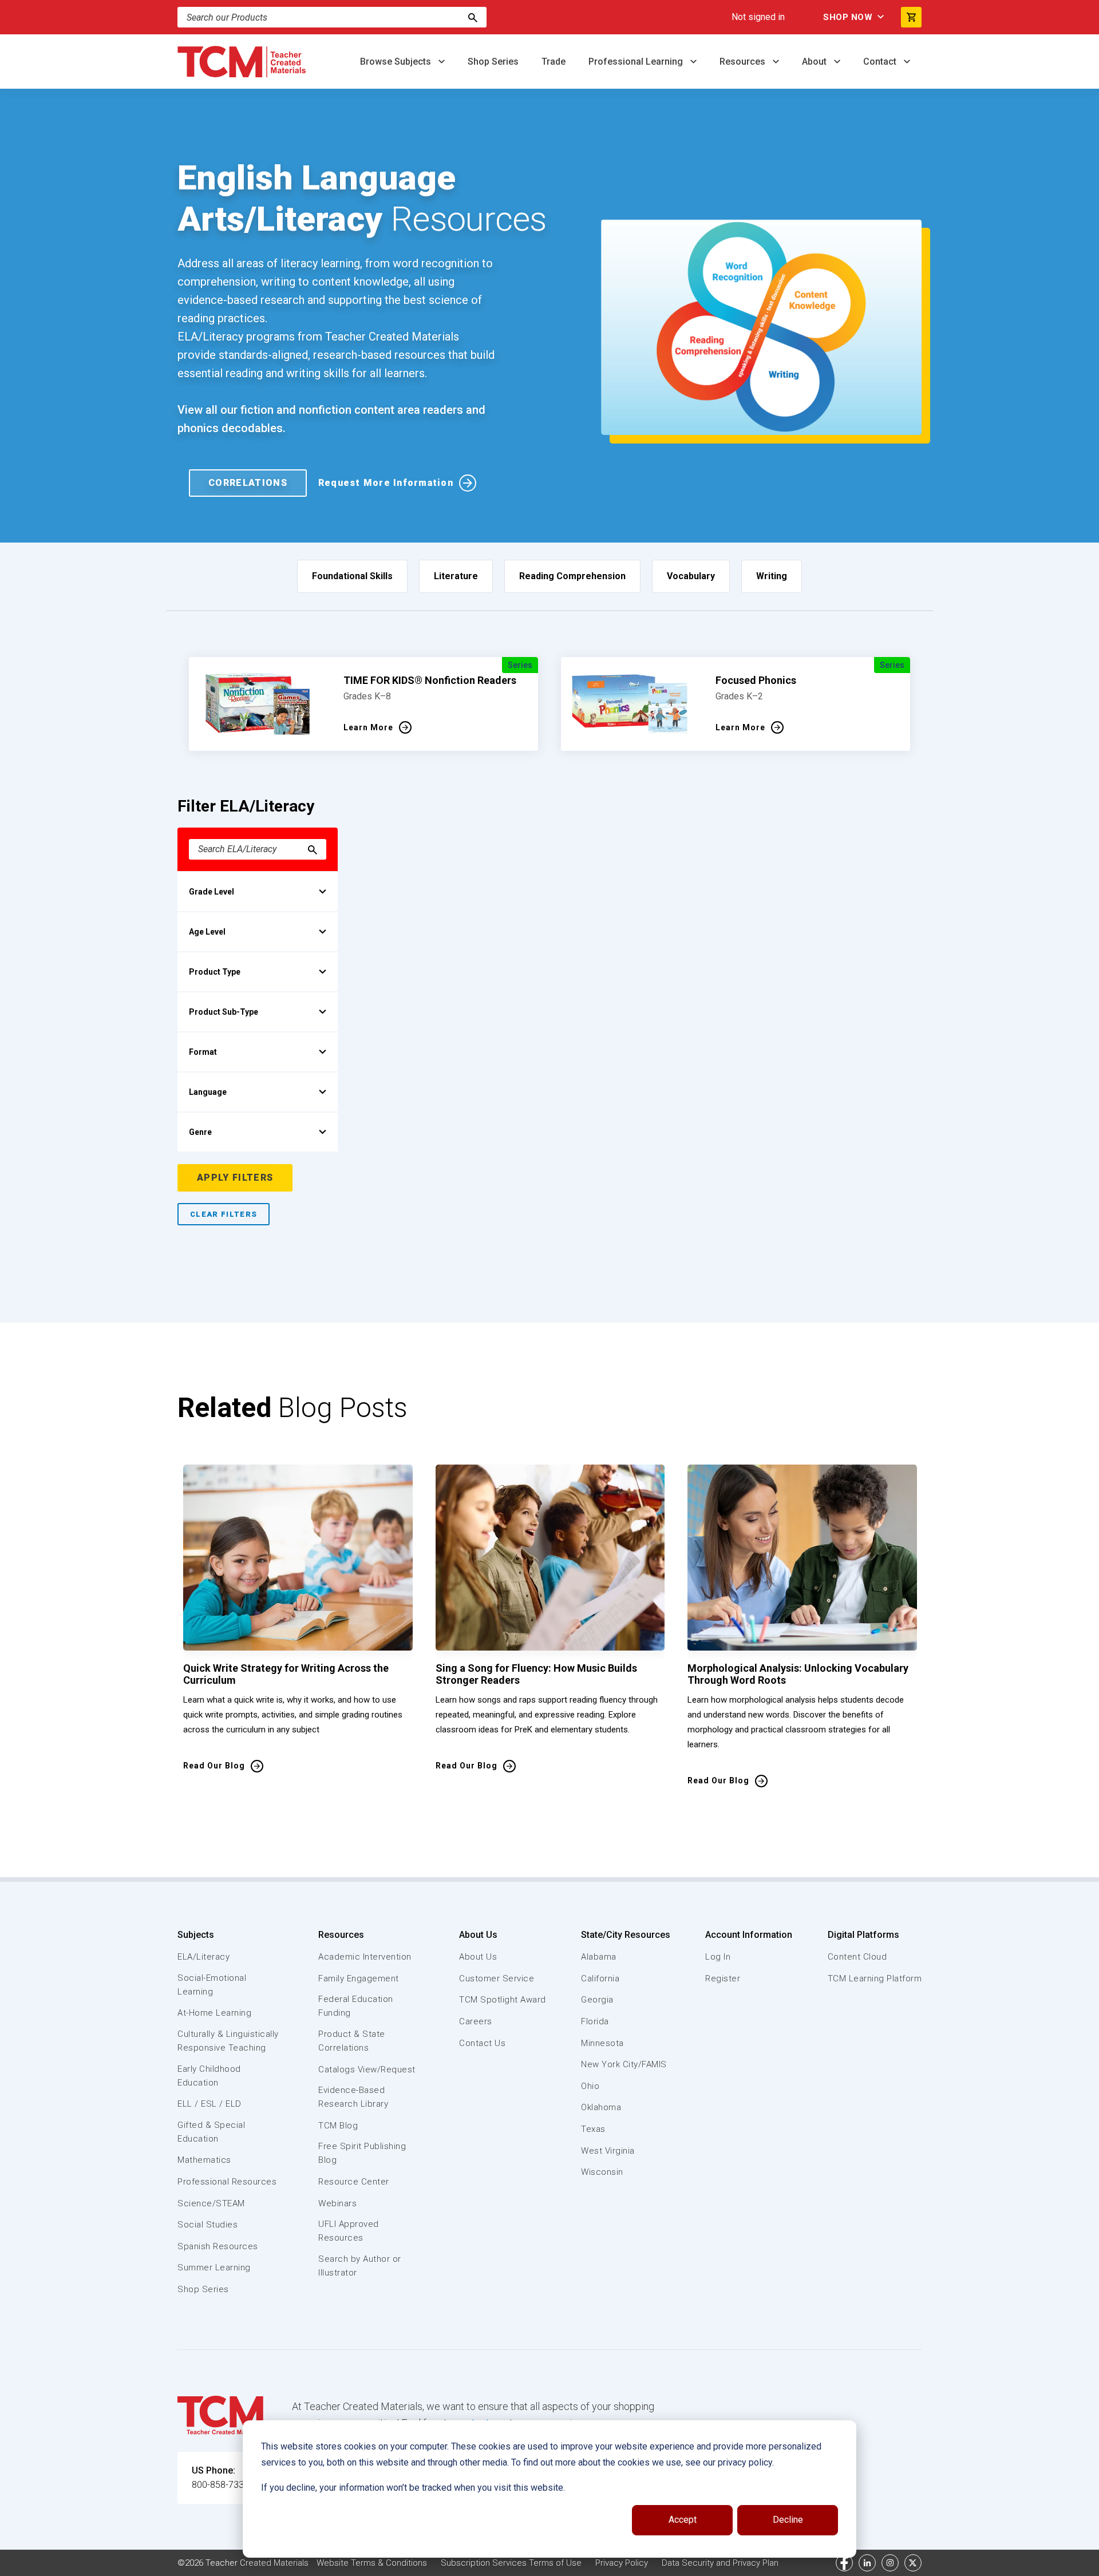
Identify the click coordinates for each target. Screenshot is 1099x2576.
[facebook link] (844, 2563)
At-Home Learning (214, 2013)
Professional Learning (637, 62)
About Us (478, 1935)
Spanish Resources (218, 2246)
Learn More (368, 727)
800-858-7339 (220, 2485)
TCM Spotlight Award (503, 2000)
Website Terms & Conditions (372, 2563)
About (815, 62)
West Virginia (608, 2151)
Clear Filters (224, 1214)
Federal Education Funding (356, 2006)
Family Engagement (359, 1979)
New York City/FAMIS (624, 2064)
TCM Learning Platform (875, 1979)
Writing (772, 576)
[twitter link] (913, 2563)
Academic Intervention (365, 1957)
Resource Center (354, 2182)
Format (203, 1052)
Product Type (215, 972)
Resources (744, 62)
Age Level (207, 932)
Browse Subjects (397, 62)
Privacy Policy (622, 2563)
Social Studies (207, 2225)
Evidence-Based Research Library (353, 2097)
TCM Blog (338, 2126)
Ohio (590, 2086)
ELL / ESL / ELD (209, 2104)
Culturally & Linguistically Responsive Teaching (228, 2041)
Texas (593, 2129)
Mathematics (204, 2160)
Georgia (597, 2000)
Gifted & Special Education (211, 2132)
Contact (881, 62)
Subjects (196, 1935)
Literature (456, 576)
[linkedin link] (867, 2563)
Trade (554, 62)
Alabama (599, 1957)
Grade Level (212, 892)
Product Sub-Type (224, 1012)
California (600, 1979)
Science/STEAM (211, 2203)
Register (723, 1979)
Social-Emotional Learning (212, 1985)
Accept (683, 2520)
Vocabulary (691, 576)
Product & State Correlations (352, 2041)
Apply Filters (235, 1178)
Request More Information (386, 483)
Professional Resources (227, 2182)
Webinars (337, 2203)
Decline (788, 2520)
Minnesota (602, 2043)
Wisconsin (602, 2172)
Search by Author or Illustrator (360, 2266)
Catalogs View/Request (367, 2069)
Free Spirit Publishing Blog (362, 2153)
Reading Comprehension (572, 576)
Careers (476, 2021)
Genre (200, 1132)
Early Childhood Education (209, 2076)
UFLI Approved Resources (349, 2231)
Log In (718, 1957)
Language (208, 1092)
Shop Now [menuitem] (848, 17)
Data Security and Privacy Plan (720, 2563)
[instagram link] (890, 2563)
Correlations (248, 483)
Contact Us (482, 2043)
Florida (595, 2021)
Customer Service (497, 1979)
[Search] (473, 17)
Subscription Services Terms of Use (511, 2563)
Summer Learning (214, 2268)
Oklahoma (601, 2107)
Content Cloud (857, 1957)
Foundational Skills (352, 576)
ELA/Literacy (203, 1957)
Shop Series (493, 62)
